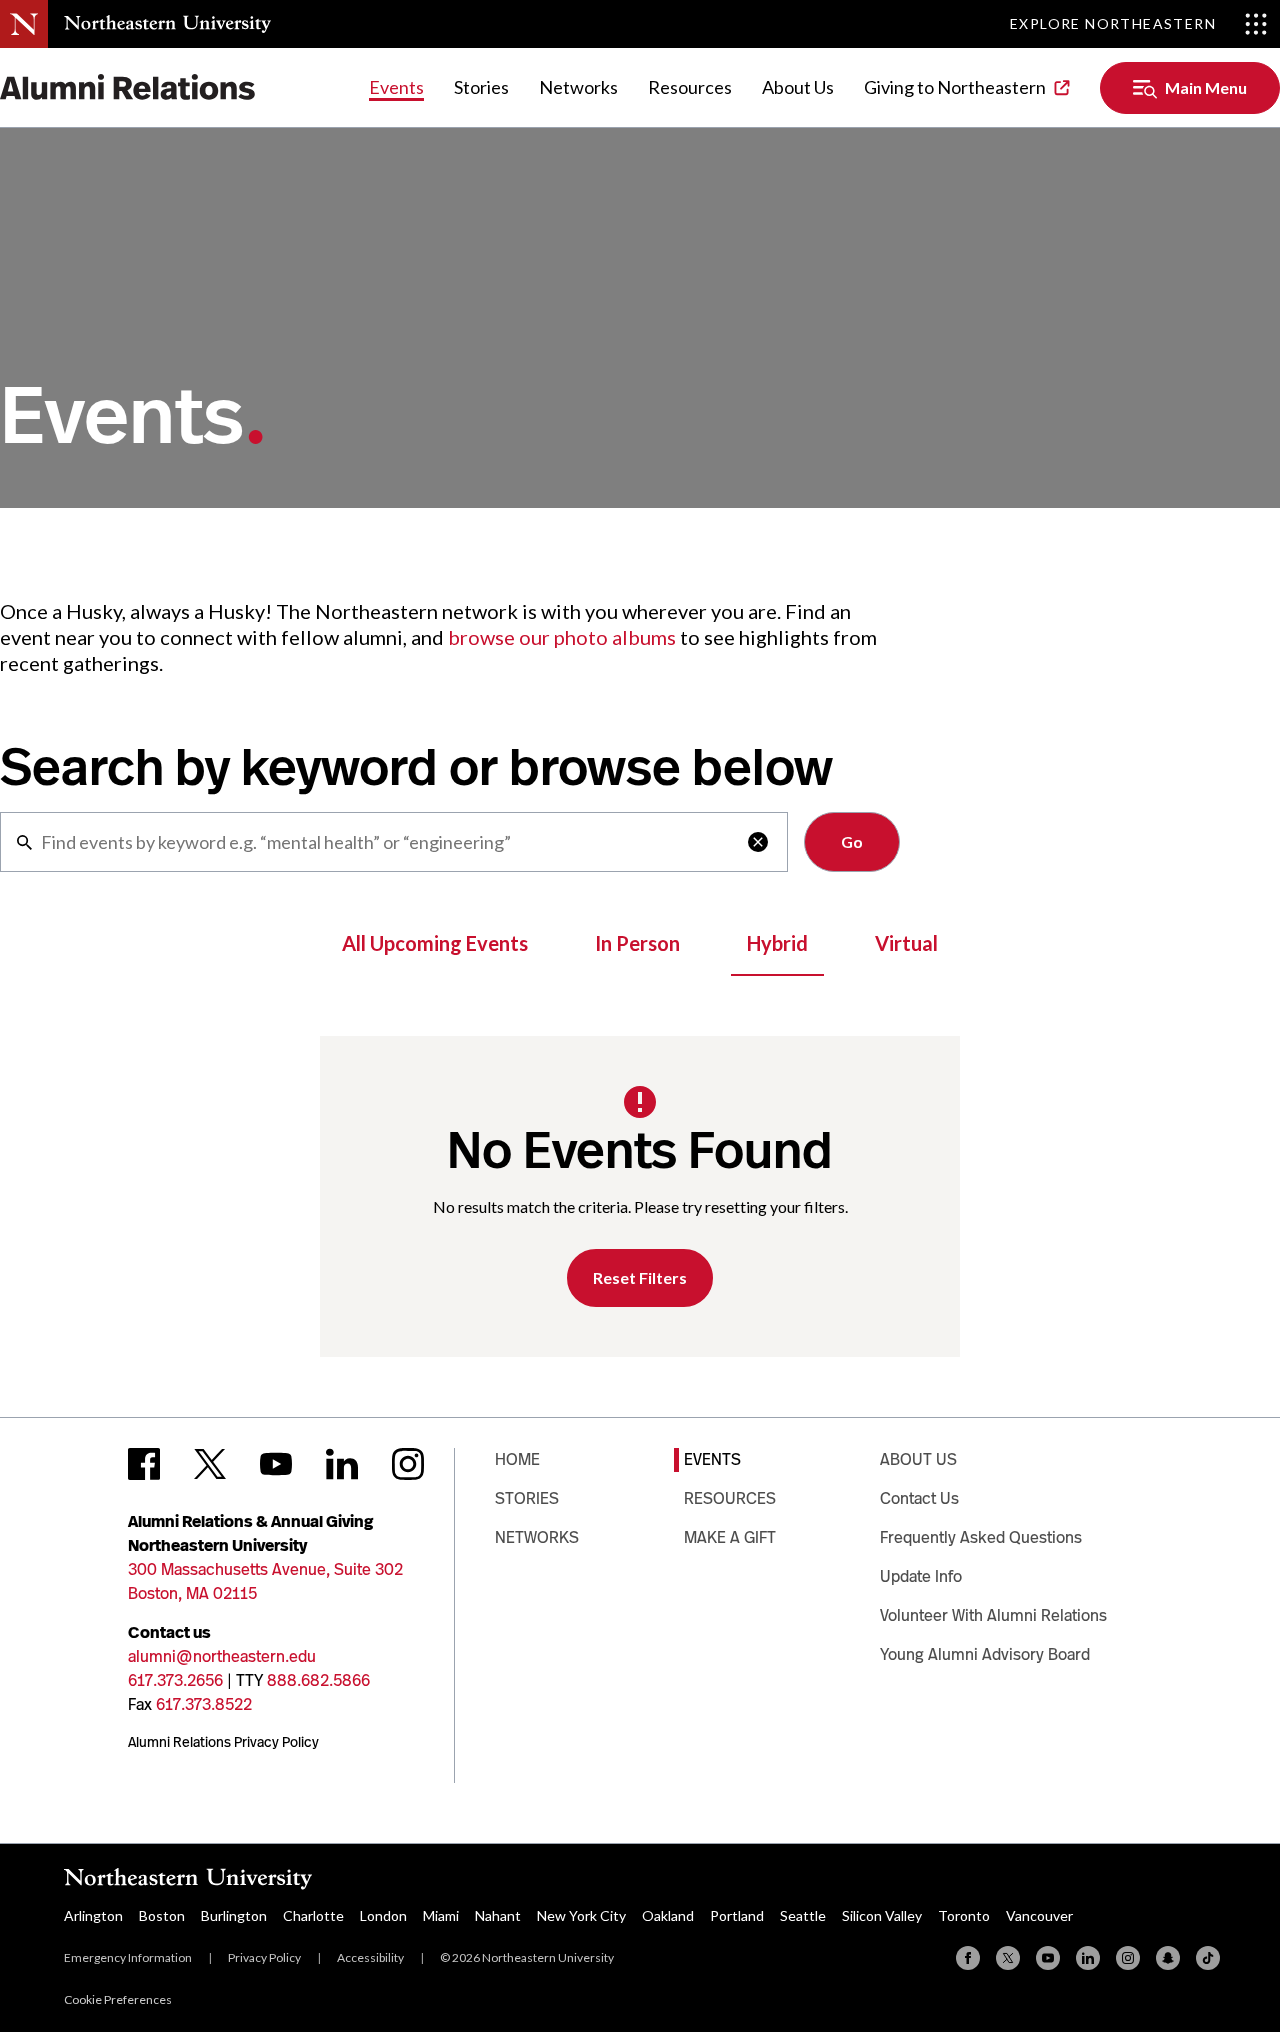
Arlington (93, 1915)
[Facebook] (968, 1958)
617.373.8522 (204, 1704)
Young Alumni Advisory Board (985, 1654)
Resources (690, 87)
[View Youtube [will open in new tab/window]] (276, 1464)
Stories (481, 87)
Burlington (234, 1915)
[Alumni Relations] (128, 87)
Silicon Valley (882, 1915)
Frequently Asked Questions (981, 1537)
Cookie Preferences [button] (118, 1999)
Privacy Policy (264, 1957)
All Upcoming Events (435, 943)
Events (396, 87)
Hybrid (777, 943)
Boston (162, 1915)
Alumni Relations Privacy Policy (223, 1742)
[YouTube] (1048, 1958)
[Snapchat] (1168, 1958)
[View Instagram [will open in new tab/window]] (408, 1464)
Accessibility (370, 1957)
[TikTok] (1208, 1958)
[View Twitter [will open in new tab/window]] (210, 1464)
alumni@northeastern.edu (222, 1656)
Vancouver (1039, 1915)
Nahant (498, 1915)
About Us (798, 87)
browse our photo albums (562, 637)
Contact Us (919, 1498)
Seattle (803, 1915)
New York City (581, 1915)
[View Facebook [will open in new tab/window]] (144, 1464)
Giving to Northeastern (955, 87)
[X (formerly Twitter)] (1008, 1958)
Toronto (964, 1915)
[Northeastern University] (167, 24)
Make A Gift (730, 1537)
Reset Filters (640, 1277)
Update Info (921, 1576)
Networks (578, 87)
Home (517, 1459)
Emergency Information (128, 1957)
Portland (737, 1915)
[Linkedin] (1088, 1958)
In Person (637, 943)
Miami (441, 1915)
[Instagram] (1128, 1958)
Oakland (668, 1915)
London (383, 1915)
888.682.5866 (318, 1680)
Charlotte (313, 1915)
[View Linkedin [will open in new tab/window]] (342, 1464)
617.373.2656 (175, 1680)
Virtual (906, 943)
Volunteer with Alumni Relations (993, 1615)
